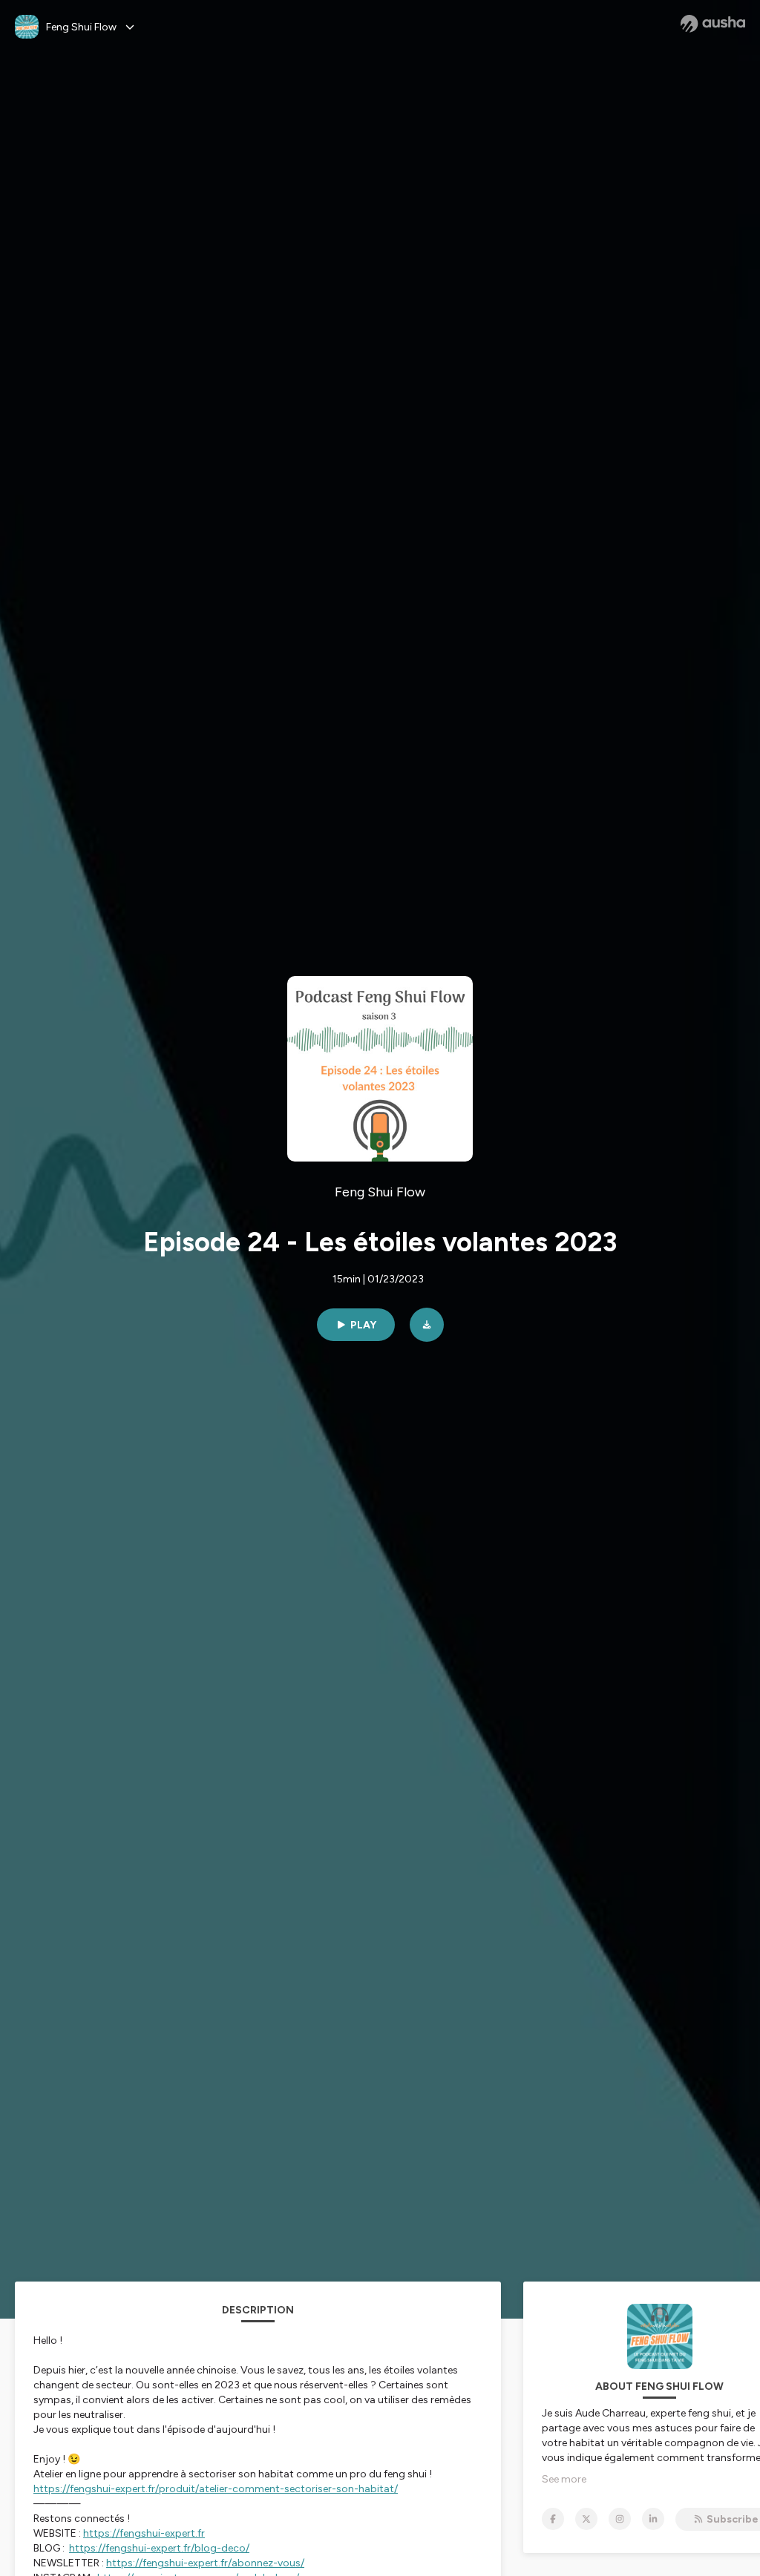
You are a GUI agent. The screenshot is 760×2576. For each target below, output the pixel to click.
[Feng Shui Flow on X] (586, 2519)
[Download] (427, 1325)
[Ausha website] (713, 24)
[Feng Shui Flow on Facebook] (553, 2519)
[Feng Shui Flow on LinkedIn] (653, 2519)
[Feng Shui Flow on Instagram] (620, 2519)
